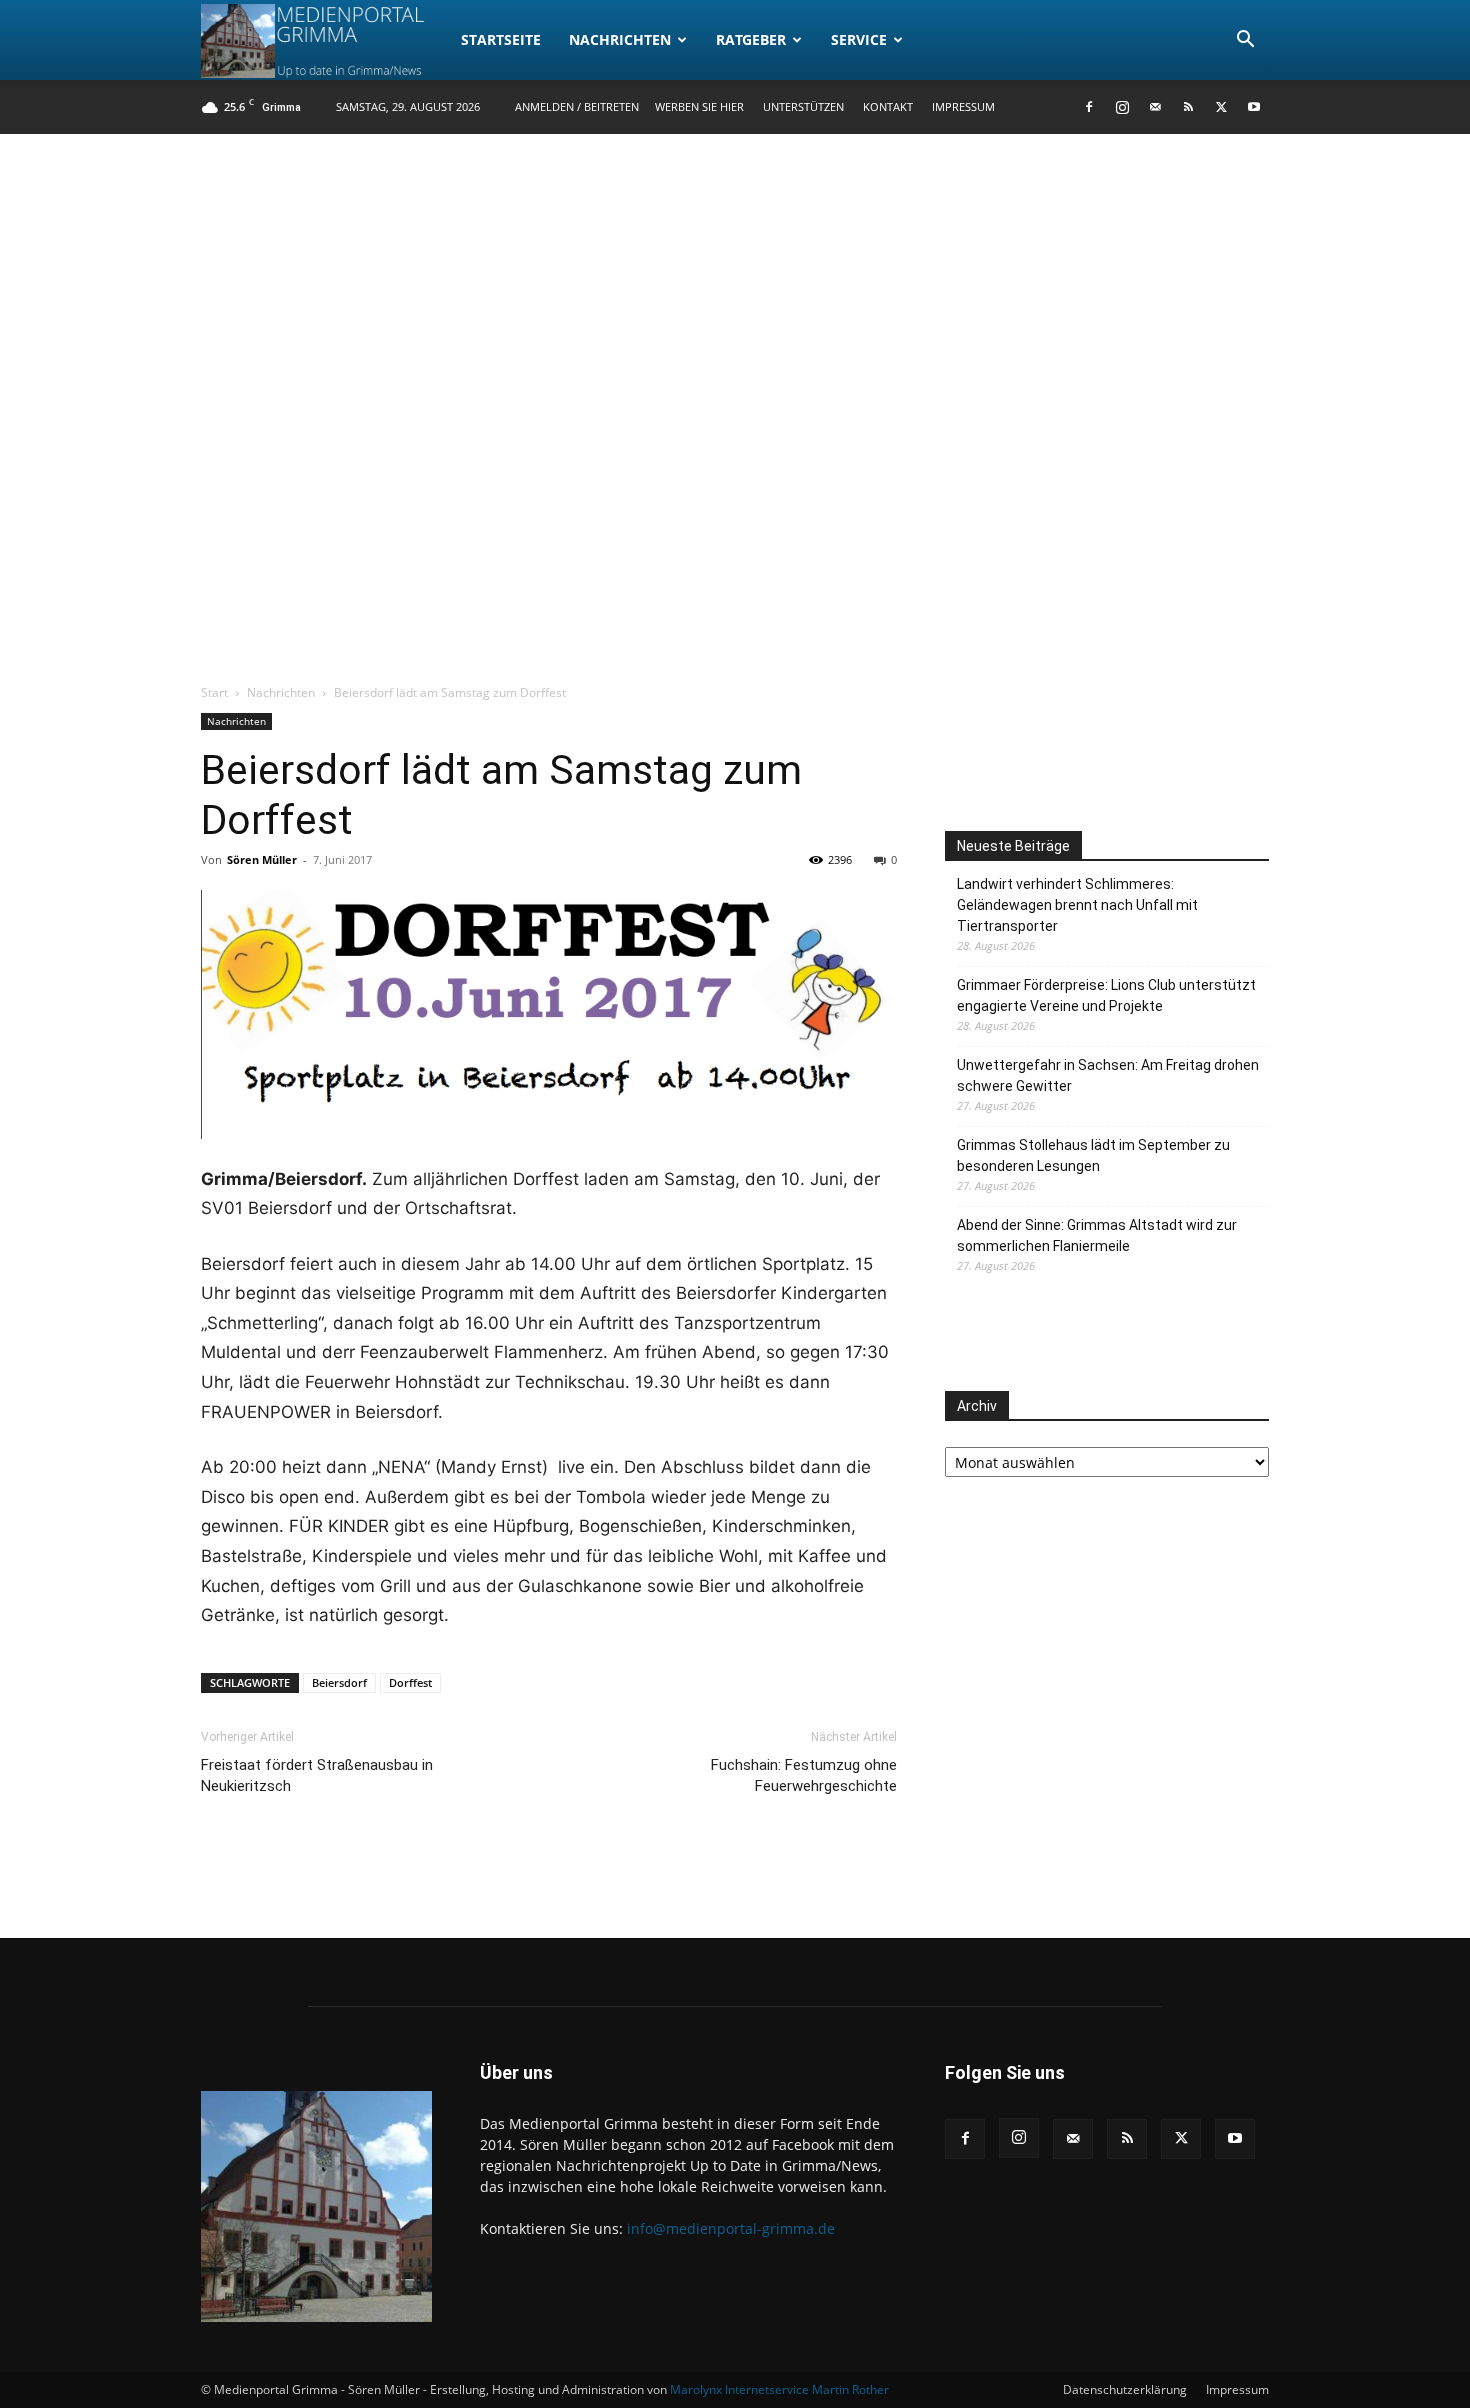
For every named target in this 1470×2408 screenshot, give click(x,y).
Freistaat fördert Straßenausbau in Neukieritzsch (317, 1775)
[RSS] (1188, 107)
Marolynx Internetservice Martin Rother (779, 2389)
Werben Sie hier (699, 106)
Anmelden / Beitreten (577, 106)
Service (859, 39)
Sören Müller (262, 859)
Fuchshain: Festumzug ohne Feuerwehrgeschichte (804, 1775)
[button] (1245, 41)
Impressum (963, 106)
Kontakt (888, 106)
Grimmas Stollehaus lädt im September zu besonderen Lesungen (1093, 1155)
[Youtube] (1254, 107)
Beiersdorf (339, 1682)
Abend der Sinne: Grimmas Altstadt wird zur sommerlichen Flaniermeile (1097, 1235)
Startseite (501, 39)
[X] (1221, 107)
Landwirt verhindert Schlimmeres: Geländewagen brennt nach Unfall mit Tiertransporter (1077, 905)
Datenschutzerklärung (1125, 2389)
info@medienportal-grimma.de (731, 2228)
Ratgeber (751, 39)
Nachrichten (620, 39)
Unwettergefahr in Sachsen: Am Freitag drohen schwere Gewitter (1108, 1075)
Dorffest (410, 1682)
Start (214, 692)
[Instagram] (1122, 107)
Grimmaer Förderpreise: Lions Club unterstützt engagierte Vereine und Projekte (1106, 995)
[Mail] (1155, 107)
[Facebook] (1089, 107)
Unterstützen (803, 106)
